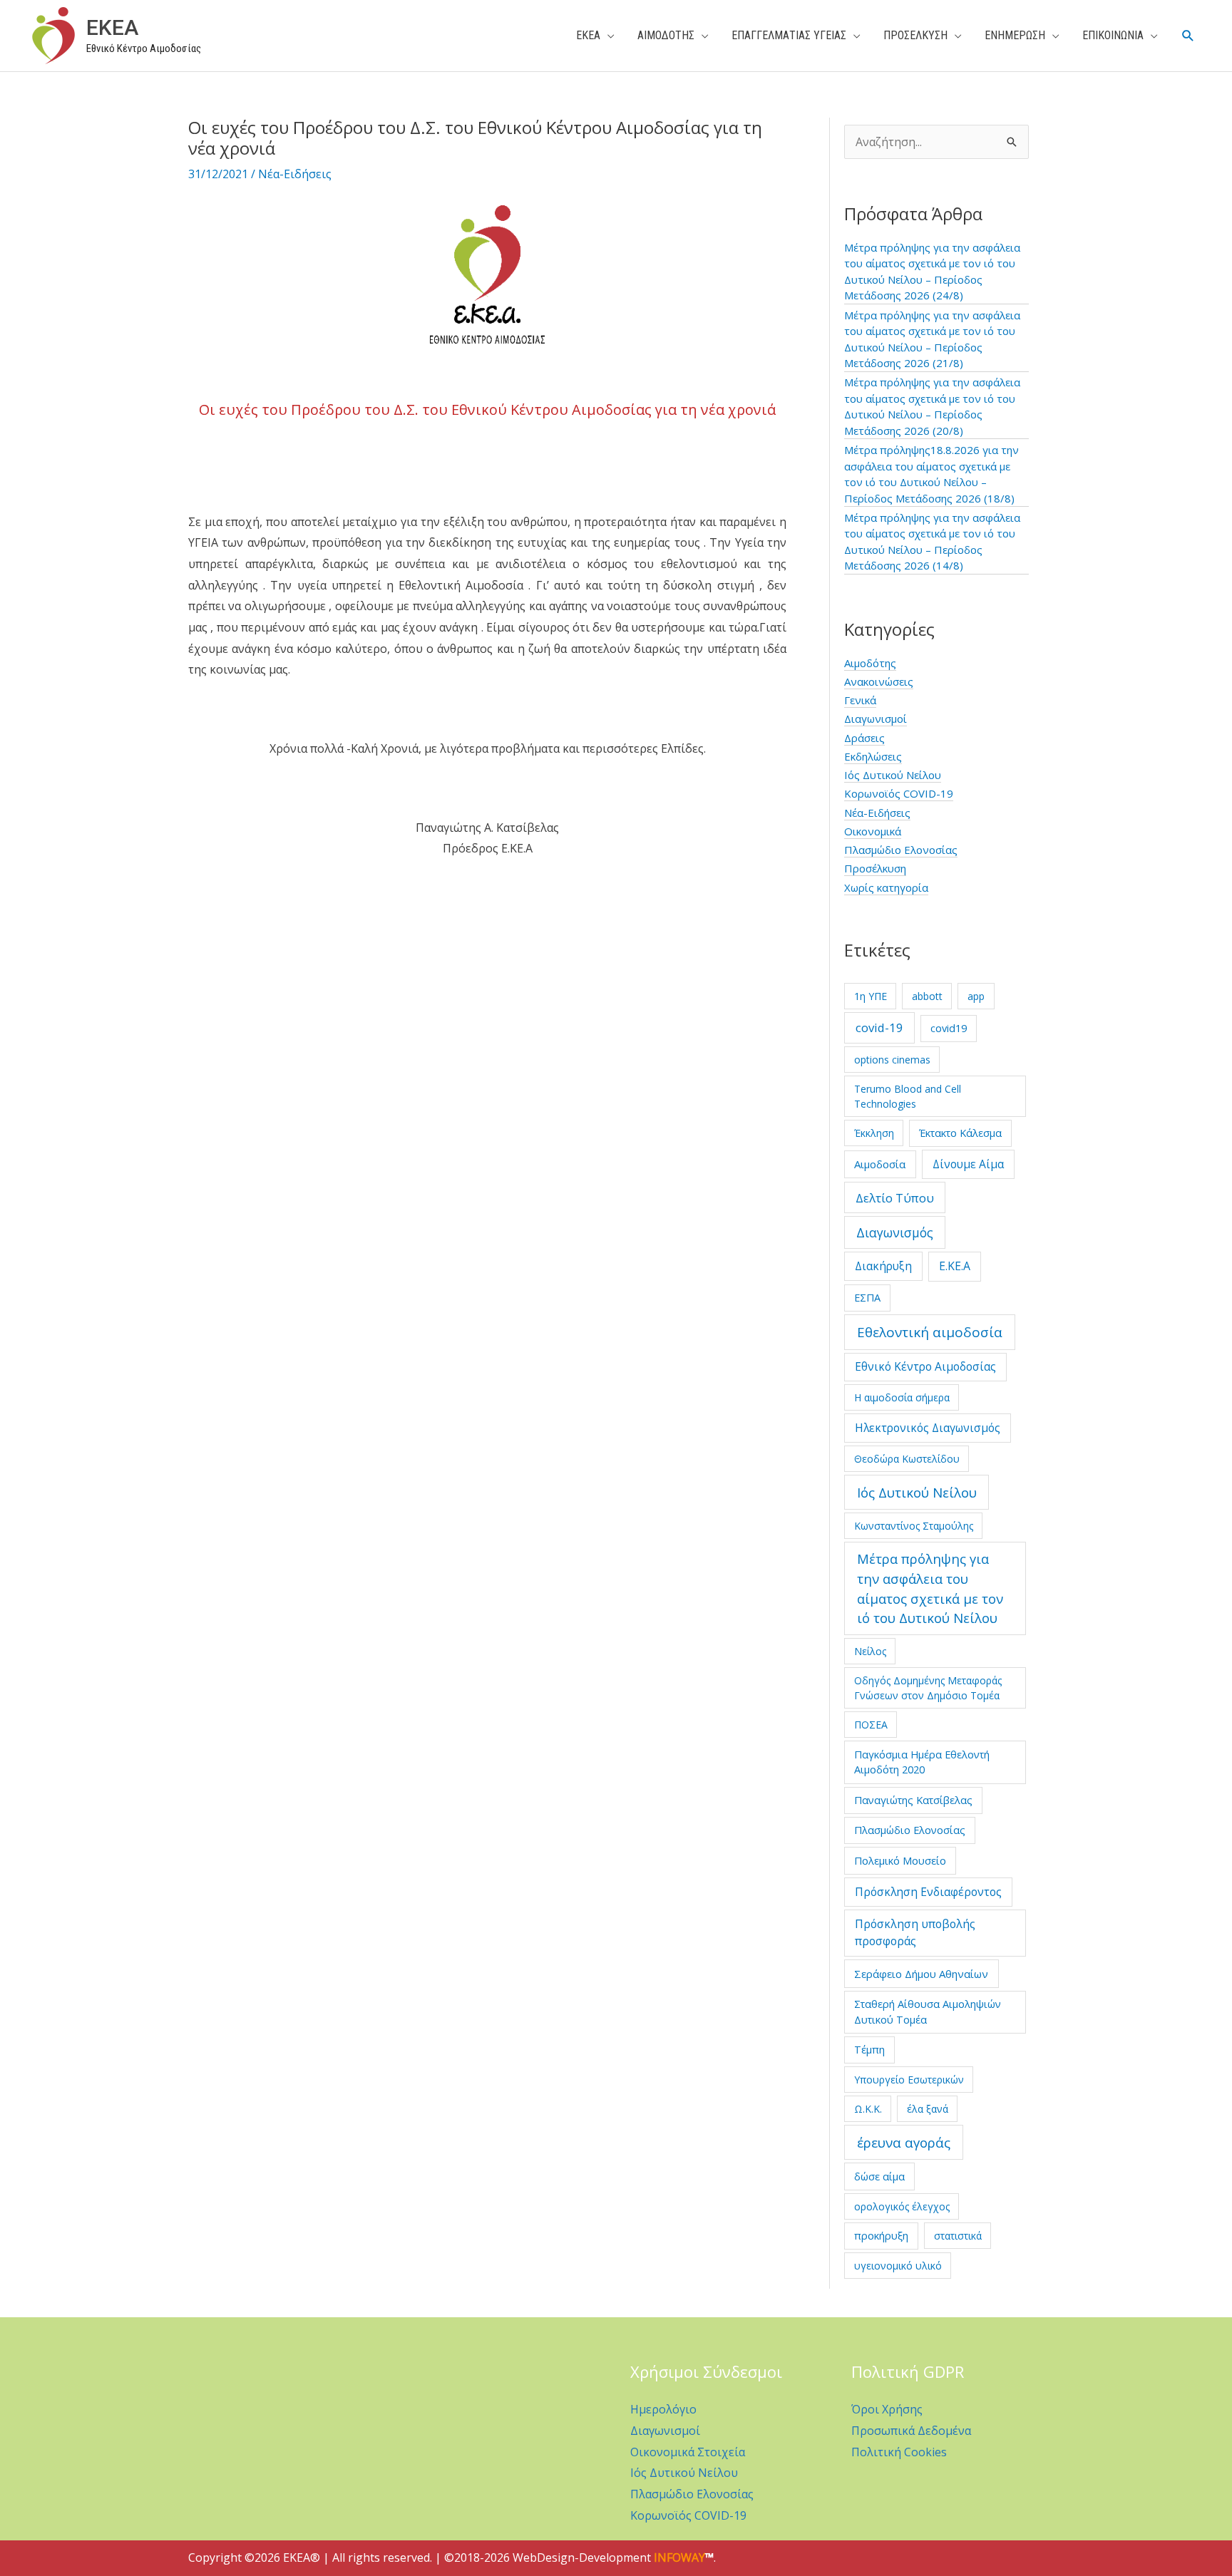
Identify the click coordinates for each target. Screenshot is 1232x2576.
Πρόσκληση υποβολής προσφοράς (915, 1932)
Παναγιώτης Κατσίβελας (913, 1800)
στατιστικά (958, 2236)
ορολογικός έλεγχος (902, 2206)
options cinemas (892, 1060)
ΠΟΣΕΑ (871, 1725)
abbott (927, 996)
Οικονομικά (873, 831)
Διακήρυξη (883, 1266)
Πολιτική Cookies (899, 2452)
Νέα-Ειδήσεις (295, 174)
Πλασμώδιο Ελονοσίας (901, 850)
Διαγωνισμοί (876, 718)
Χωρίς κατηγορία (886, 887)
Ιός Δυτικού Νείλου (893, 775)
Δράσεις (864, 738)
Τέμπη (869, 2049)
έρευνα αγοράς (904, 2142)
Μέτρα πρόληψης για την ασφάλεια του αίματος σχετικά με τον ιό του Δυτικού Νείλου (930, 1588)
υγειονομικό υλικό (898, 2266)
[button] (1188, 36)
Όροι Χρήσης (887, 2409)
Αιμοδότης (870, 663)
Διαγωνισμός (895, 1232)
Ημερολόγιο (663, 2409)
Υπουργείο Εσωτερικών (909, 2080)
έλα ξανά (928, 2109)
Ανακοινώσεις (879, 681)
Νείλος (870, 1651)
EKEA (112, 27)
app (976, 996)
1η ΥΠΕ (871, 996)
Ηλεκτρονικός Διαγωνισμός (928, 1428)
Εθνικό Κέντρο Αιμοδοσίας (925, 1366)
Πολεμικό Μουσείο (900, 1860)
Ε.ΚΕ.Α (955, 1266)
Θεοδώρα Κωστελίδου (907, 1459)
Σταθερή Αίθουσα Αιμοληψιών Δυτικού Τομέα (928, 2011)
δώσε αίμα (879, 2176)
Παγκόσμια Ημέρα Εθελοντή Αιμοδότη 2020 (922, 1762)
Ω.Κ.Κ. (868, 2109)
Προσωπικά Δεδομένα (911, 2431)
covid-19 (879, 1027)
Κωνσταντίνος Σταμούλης (914, 1526)
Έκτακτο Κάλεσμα (960, 1133)
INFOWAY (679, 2557)
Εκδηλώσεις (873, 756)
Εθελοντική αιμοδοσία (930, 1332)
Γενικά (860, 700)
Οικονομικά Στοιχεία (688, 2452)
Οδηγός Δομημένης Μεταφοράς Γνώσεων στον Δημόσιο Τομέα (928, 1688)
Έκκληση (874, 1133)
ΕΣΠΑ (867, 1297)
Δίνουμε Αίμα (968, 1164)
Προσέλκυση (875, 868)
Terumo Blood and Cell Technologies (908, 1096)
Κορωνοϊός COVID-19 (899, 793)
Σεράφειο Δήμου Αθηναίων (921, 1974)
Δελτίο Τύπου (895, 1198)
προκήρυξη (881, 2235)
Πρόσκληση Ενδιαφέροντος (928, 1892)
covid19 (949, 1028)
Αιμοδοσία (880, 1164)
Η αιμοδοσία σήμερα (902, 1397)
